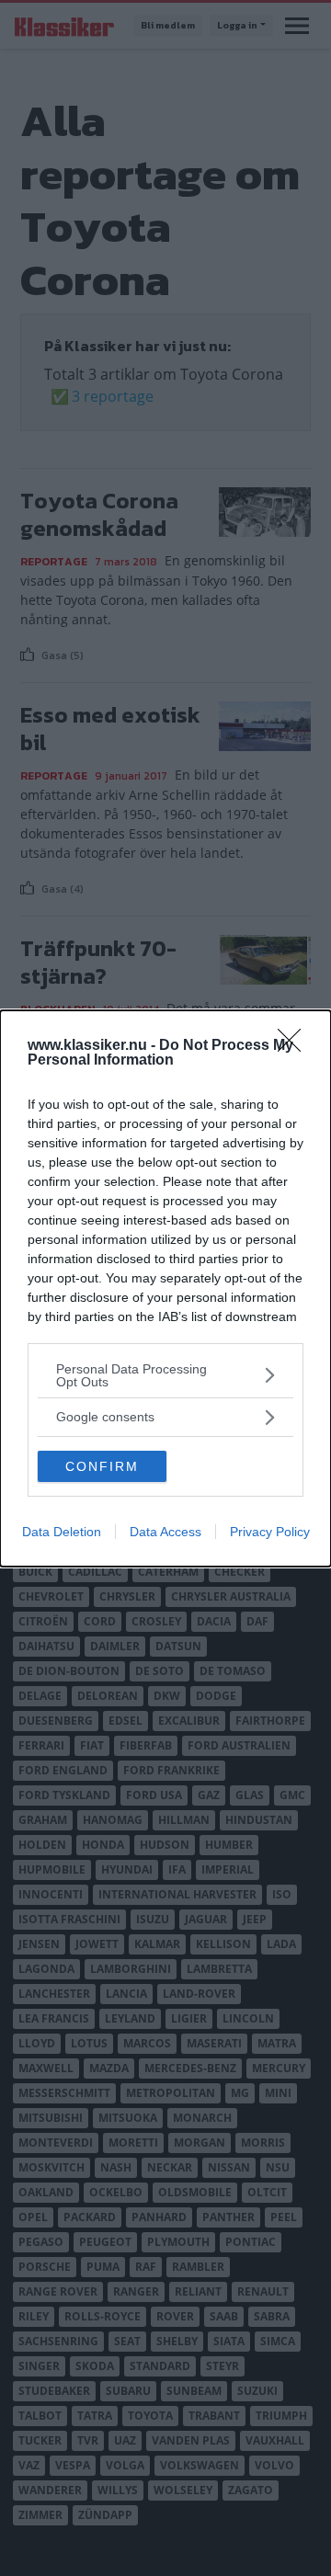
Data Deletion (62, 1532)
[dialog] (165, 1288)
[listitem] (165, 1375)
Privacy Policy (270, 1532)
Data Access (165, 1532)
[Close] (295, 1046)
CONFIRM (102, 1466)
